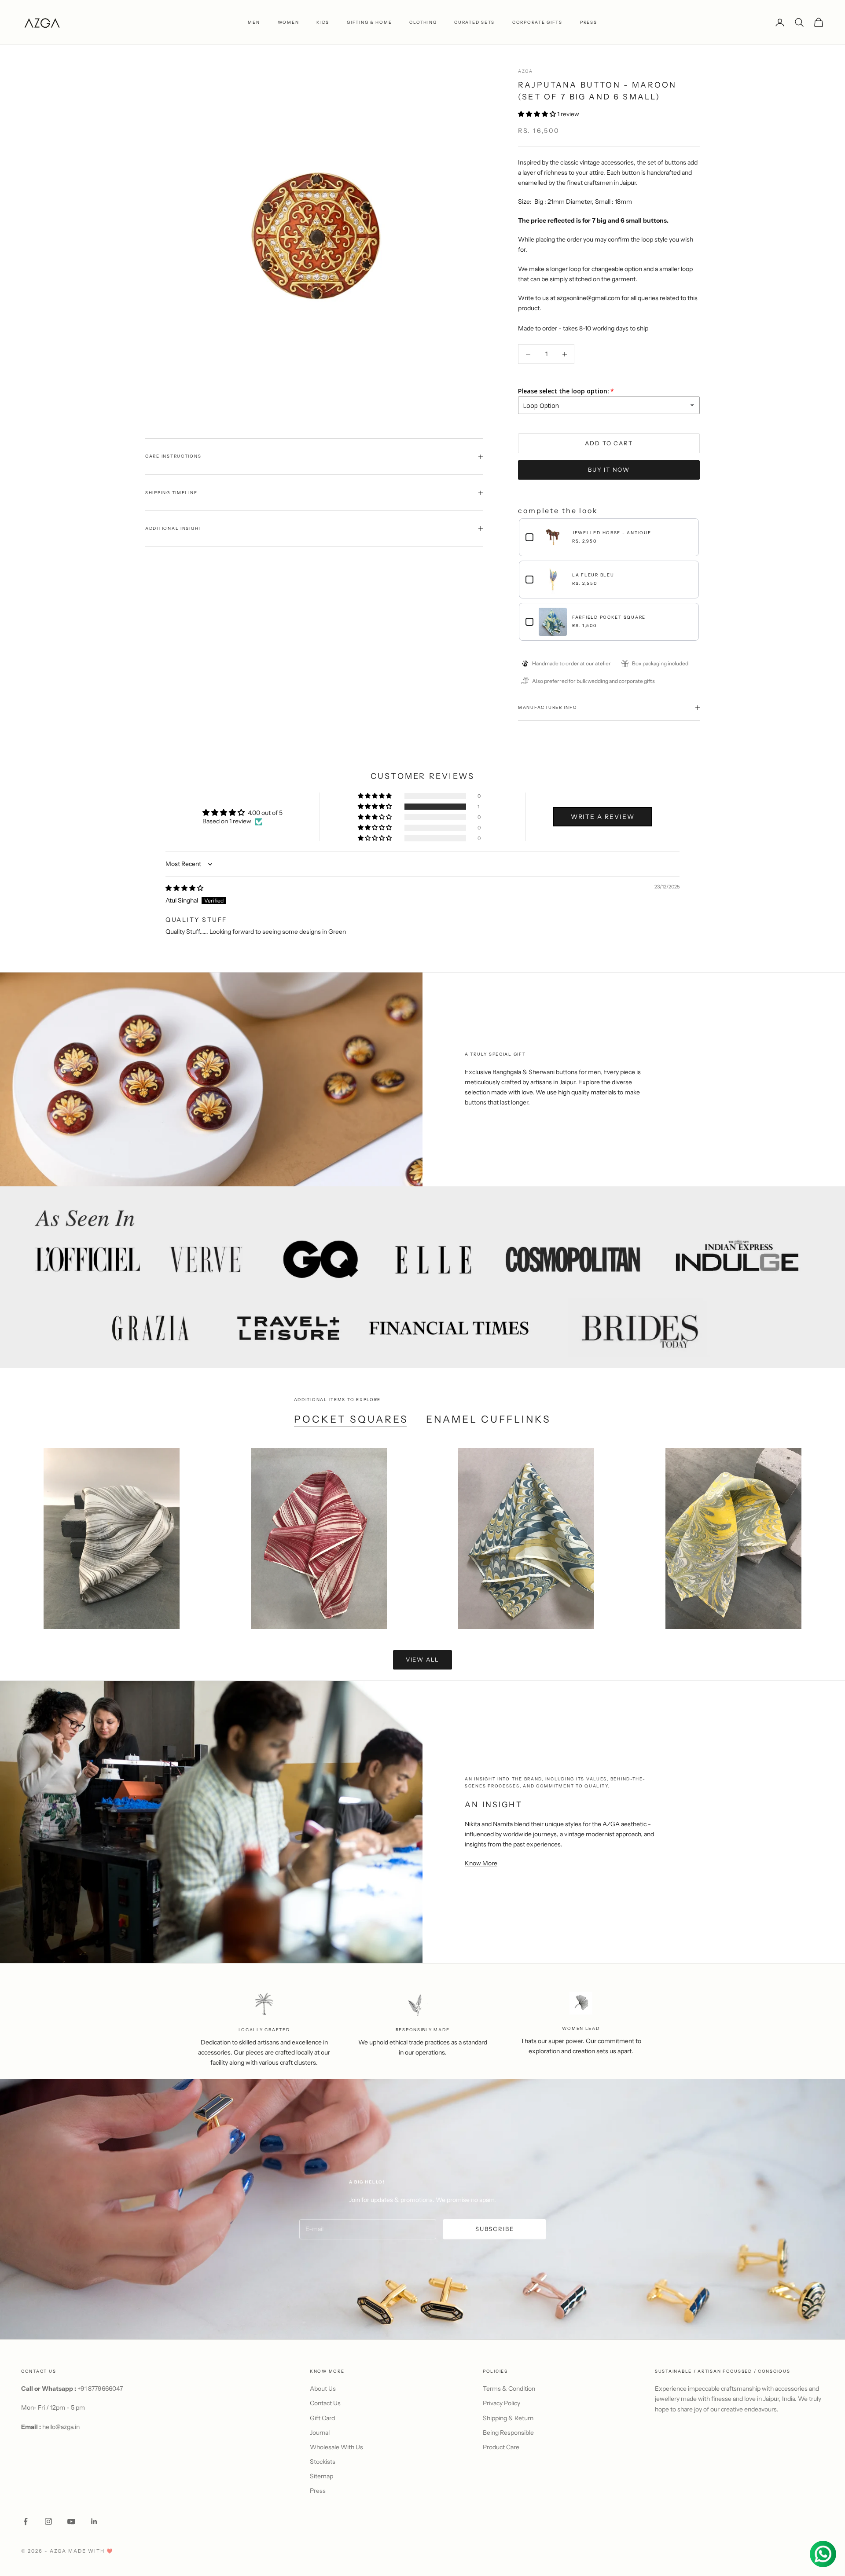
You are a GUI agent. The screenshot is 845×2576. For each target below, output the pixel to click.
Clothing (423, 22)
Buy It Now (609, 470)
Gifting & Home (369, 22)
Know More (481, 1863)
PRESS (589, 22)
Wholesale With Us (336, 2447)
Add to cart (609, 443)
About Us (323, 2389)
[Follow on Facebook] (26, 2521)
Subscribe (494, 2229)
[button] (538, 114)
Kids (323, 22)
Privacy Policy (501, 2403)
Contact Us (325, 2403)
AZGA (525, 71)
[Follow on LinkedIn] (94, 2521)
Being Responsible (508, 2433)
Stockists (323, 2462)
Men (254, 22)
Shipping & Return (508, 2418)
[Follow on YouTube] (71, 2521)
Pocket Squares (351, 1419)
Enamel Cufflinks (489, 1419)
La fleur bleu (593, 575)
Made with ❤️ (91, 2551)
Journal (320, 2433)
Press (318, 2491)
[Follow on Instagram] (48, 2521)
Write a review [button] (603, 817)
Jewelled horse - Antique (612, 533)
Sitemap (321, 2476)
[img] (184, 888)
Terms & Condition (509, 2389)
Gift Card (322, 2418)
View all (423, 1659)
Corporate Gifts (537, 22)
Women (288, 22)
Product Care (501, 2447)
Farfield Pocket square (609, 617)
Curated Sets (474, 22)
